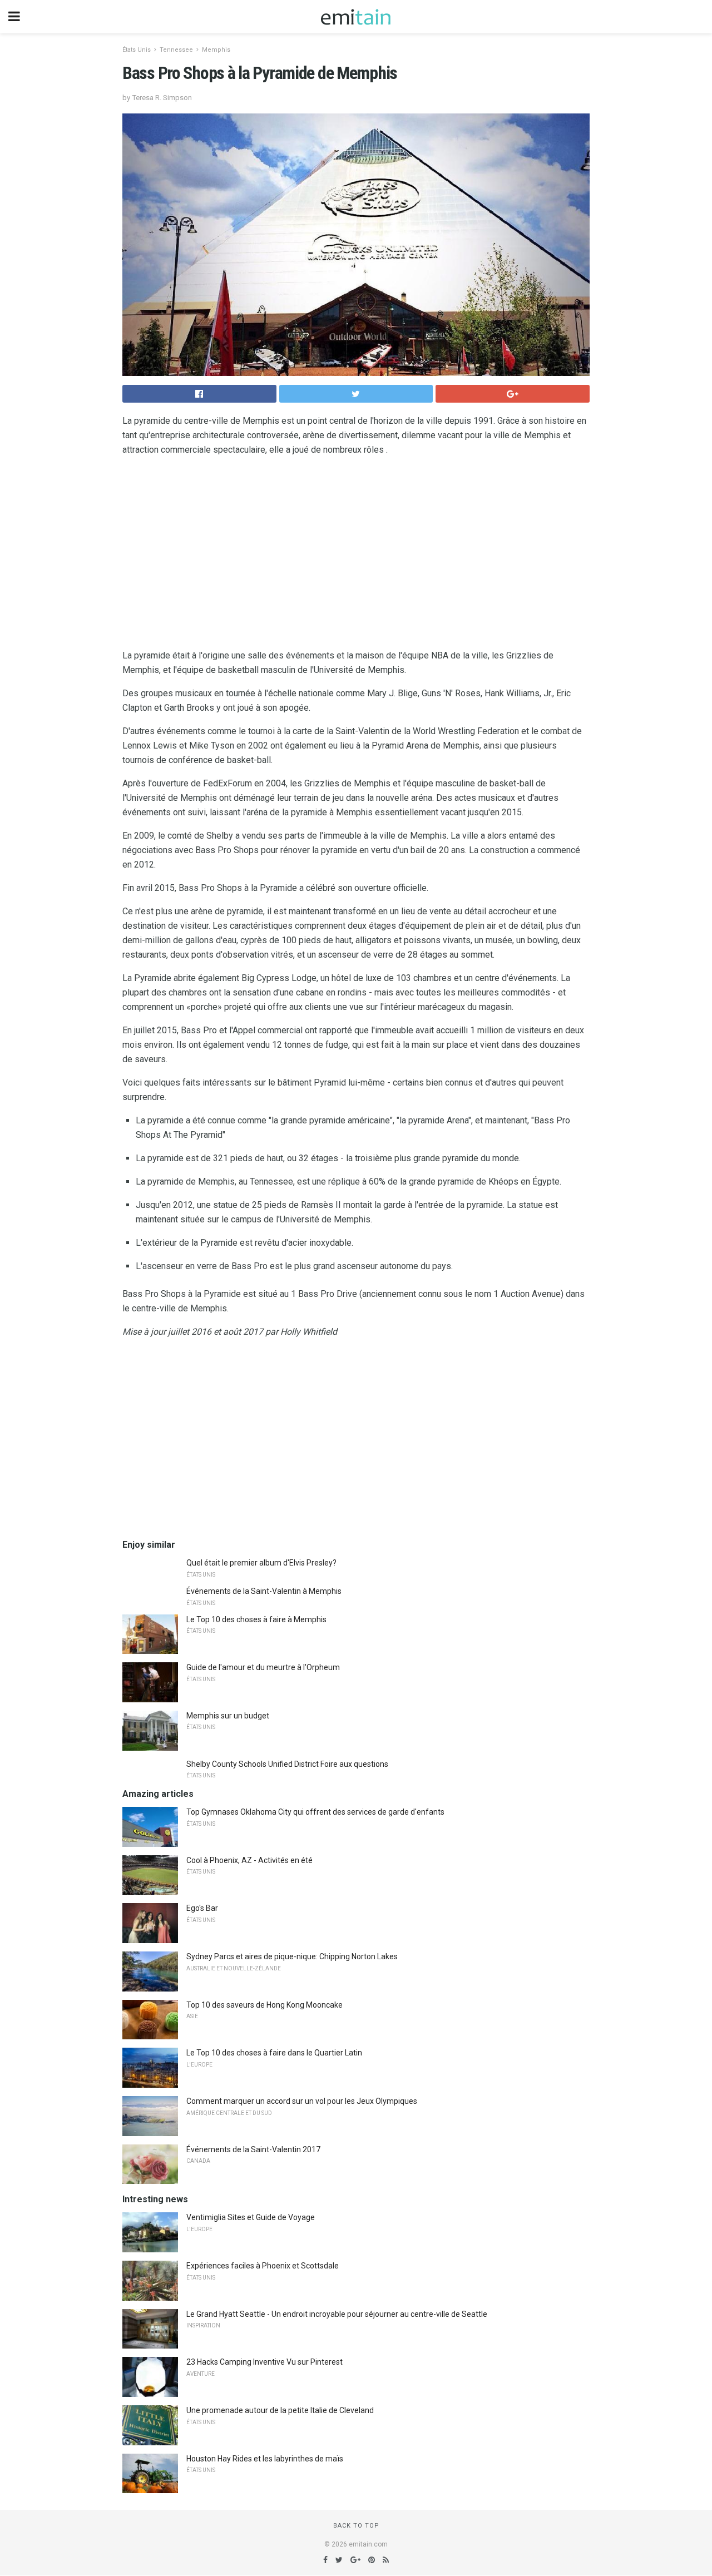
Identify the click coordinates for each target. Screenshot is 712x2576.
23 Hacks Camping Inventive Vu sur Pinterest (264, 2362)
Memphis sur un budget (228, 1716)
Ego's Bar (202, 1908)
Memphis (216, 50)
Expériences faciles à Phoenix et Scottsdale (263, 2266)
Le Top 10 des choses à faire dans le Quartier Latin (274, 2053)
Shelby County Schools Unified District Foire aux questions (287, 1764)
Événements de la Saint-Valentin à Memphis (264, 1591)
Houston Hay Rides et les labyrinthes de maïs (265, 2459)
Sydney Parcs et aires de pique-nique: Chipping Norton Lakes (292, 1956)
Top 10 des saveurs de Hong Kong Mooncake (264, 2005)
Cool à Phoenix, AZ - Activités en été (249, 1860)
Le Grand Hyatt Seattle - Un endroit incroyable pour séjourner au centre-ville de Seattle (337, 2314)
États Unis (137, 50)
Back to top (356, 2526)
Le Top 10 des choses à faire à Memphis (256, 1619)
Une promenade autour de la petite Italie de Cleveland (280, 2410)
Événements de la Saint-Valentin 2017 (253, 2149)
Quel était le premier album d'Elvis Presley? (261, 1563)
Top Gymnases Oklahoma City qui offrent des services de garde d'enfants (315, 1812)
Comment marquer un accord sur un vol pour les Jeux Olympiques (302, 2101)
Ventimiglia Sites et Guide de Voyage (251, 2217)
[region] (356, 555)
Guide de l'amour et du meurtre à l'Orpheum (263, 1667)
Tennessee (176, 50)
